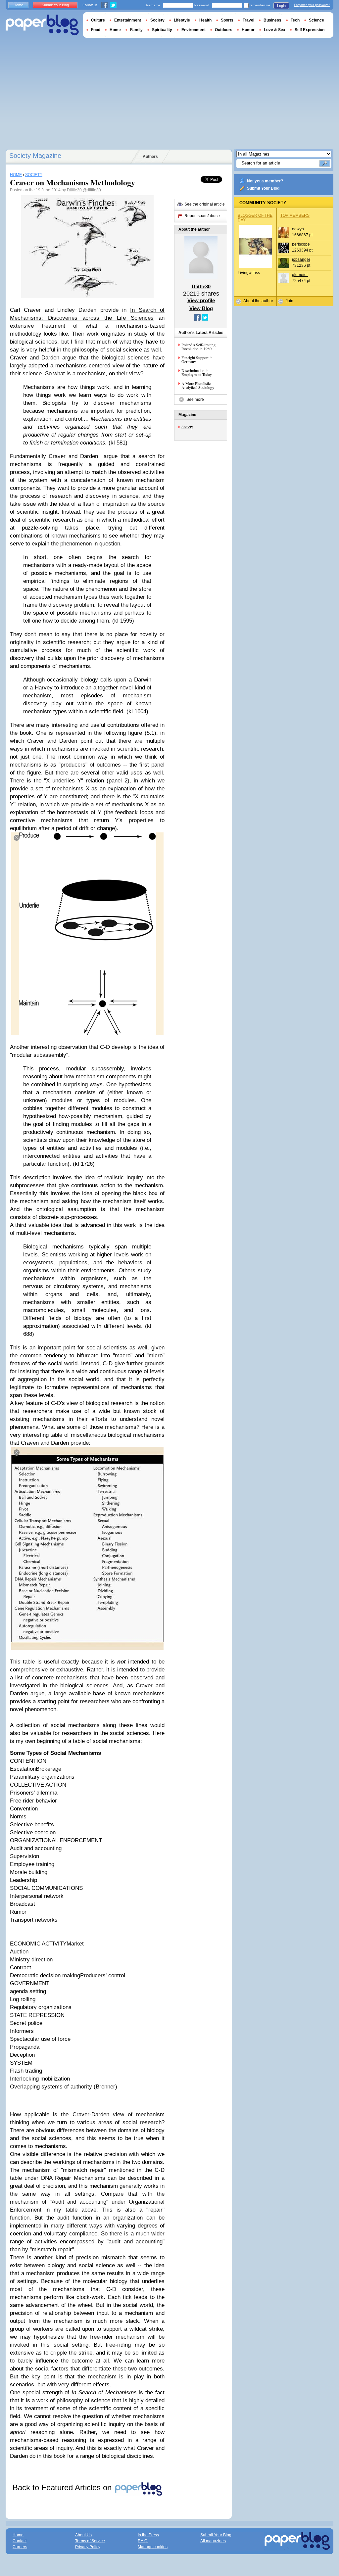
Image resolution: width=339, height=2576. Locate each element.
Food (96, 30)
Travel (248, 20)
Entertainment (128, 20)
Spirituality (162, 30)
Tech (295, 20)
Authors (150, 157)
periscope (301, 244)
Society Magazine (35, 156)
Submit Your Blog (263, 188)
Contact (20, 2541)
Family (136, 30)
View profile (201, 300)
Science (316, 20)
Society (187, 427)
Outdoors (224, 30)
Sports (227, 20)
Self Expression (310, 30)
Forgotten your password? (312, 5)
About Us (83, 2535)
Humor (248, 30)
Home (18, 5)
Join (290, 301)
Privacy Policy (88, 2547)
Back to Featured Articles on (63, 2487)
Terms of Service (90, 2541)
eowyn (298, 229)
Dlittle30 (75, 190)
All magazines (213, 2541)
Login (281, 6)
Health (205, 20)
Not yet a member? (265, 181)
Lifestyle (182, 20)
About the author (258, 301)
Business (272, 20)
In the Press (148, 2535)
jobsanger (301, 259)
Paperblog (42, 25)
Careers (20, 2547)
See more (195, 399)
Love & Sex (275, 30)
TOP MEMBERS (295, 215)
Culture (98, 20)
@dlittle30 (92, 190)
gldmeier (300, 275)
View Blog (201, 308)
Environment (194, 30)
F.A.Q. (143, 2541)
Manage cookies (153, 2547)
